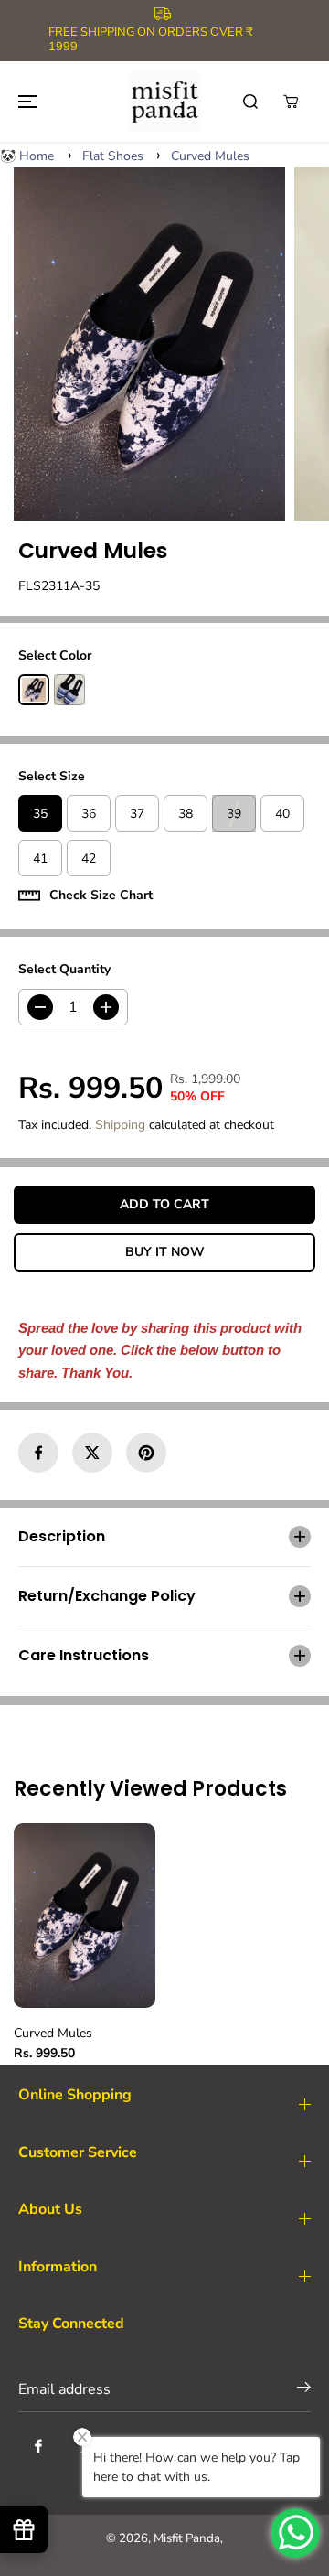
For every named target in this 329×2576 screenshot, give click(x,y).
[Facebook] (38, 1453)
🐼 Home (27, 156)
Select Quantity (64, 969)
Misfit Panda (187, 2538)
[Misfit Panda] (164, 101)
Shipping (120, 1125)
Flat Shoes (113, 156)
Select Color (55, 655)
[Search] (250, 102)
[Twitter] (92, 1453)
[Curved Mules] (149, 344)
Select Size (52, 776)
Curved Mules (210, 156)
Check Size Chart (101, 895)
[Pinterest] (146, 1453)
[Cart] (291, 102)
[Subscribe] (304, 2391)
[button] (25, 101)
